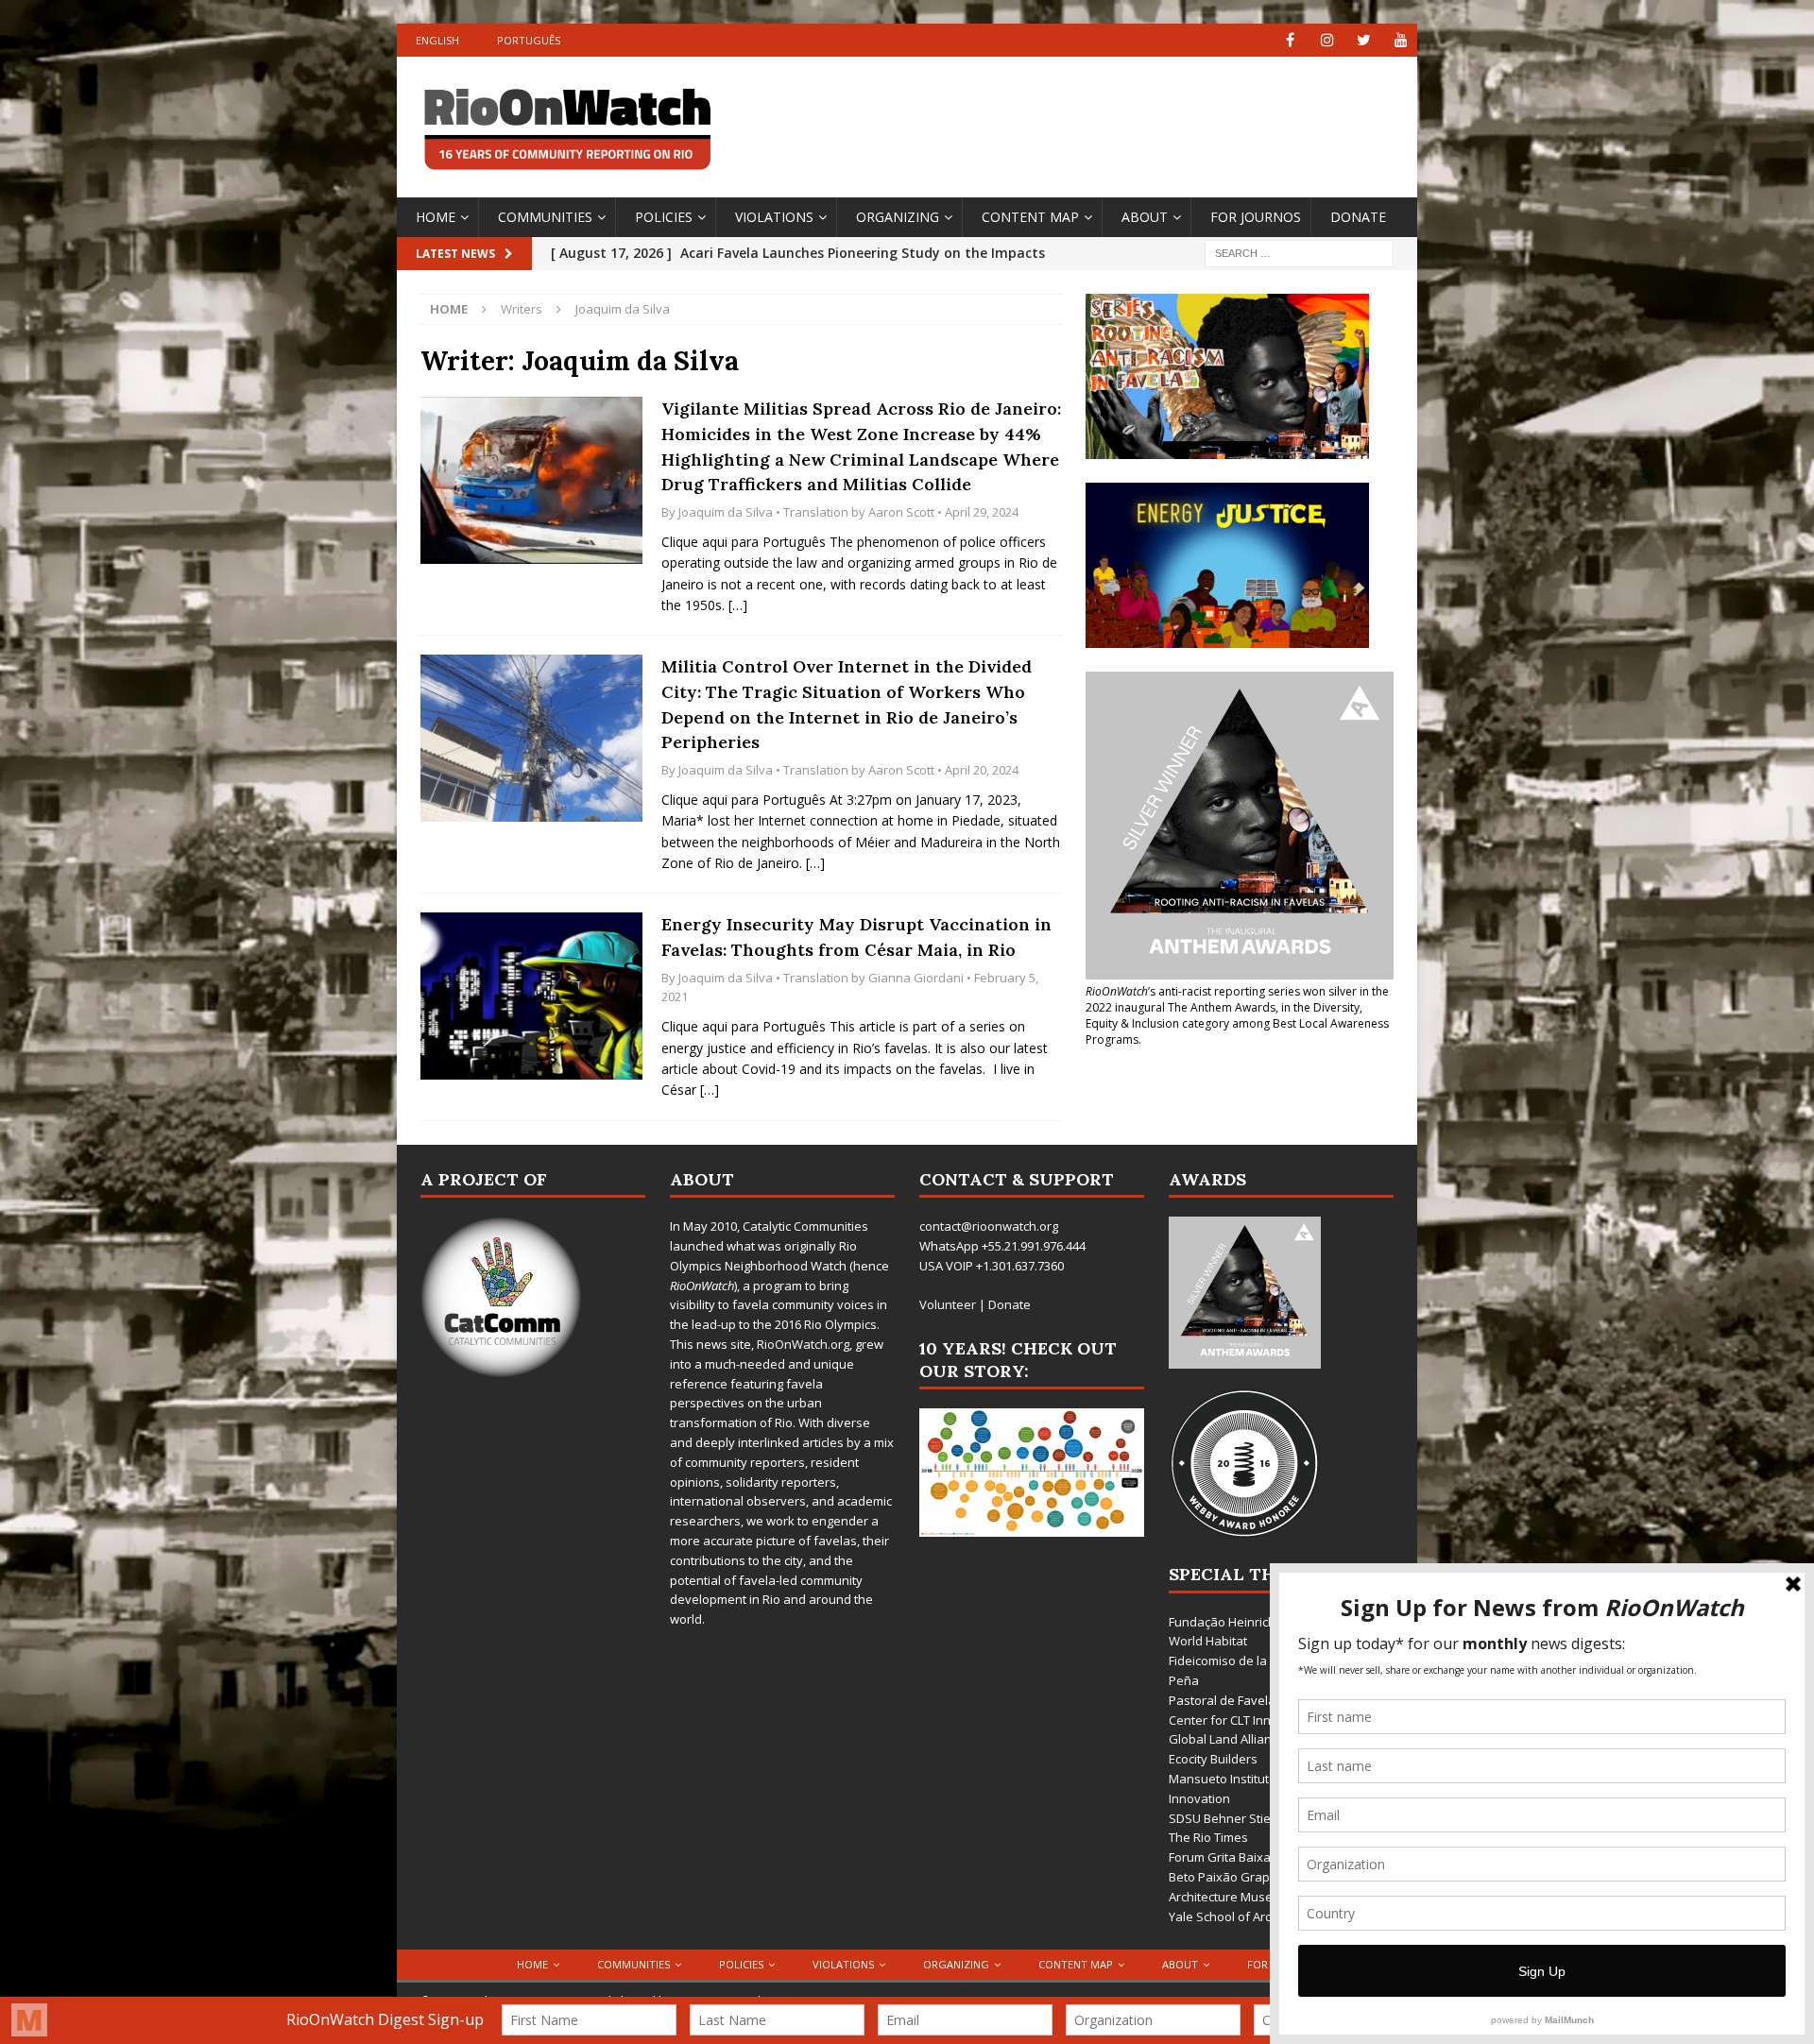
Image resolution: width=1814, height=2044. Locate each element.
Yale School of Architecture (1245, 1916)
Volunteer (948, 1304)
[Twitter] (1364, 40)
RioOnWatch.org (803, 1344)
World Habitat (1208, 1641)
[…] (738, 605)
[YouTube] (1401, 40)
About (1145, 217)
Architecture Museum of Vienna (1259, 1897)
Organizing (898, 217)
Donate (1358, 217)
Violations (774, 217)
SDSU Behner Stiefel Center (1248, 1818)
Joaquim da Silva (726, 512)
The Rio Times (1208, 1837)
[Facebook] (1290, 40)
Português (529, 40)
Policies (664, 217)
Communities (545, 217)
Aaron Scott (901, 512)
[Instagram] (1327, 40)
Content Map (1030, 217)
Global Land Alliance (1227, 1739)
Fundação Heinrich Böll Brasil (1251, 1622)
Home (436, 217)
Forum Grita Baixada (1227, 1857)
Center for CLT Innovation (1241, 1720)
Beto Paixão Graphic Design (1249, 1877)
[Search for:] (1299, 252)
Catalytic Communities (805, 1226)
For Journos (1256, 217)
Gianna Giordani (916, 978)
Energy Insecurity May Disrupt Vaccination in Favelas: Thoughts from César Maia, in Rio (856, 937)
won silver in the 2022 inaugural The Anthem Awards (1237, 999)
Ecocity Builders (1213, 1759)
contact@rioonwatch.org (989, 1226)
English (437, 40)
